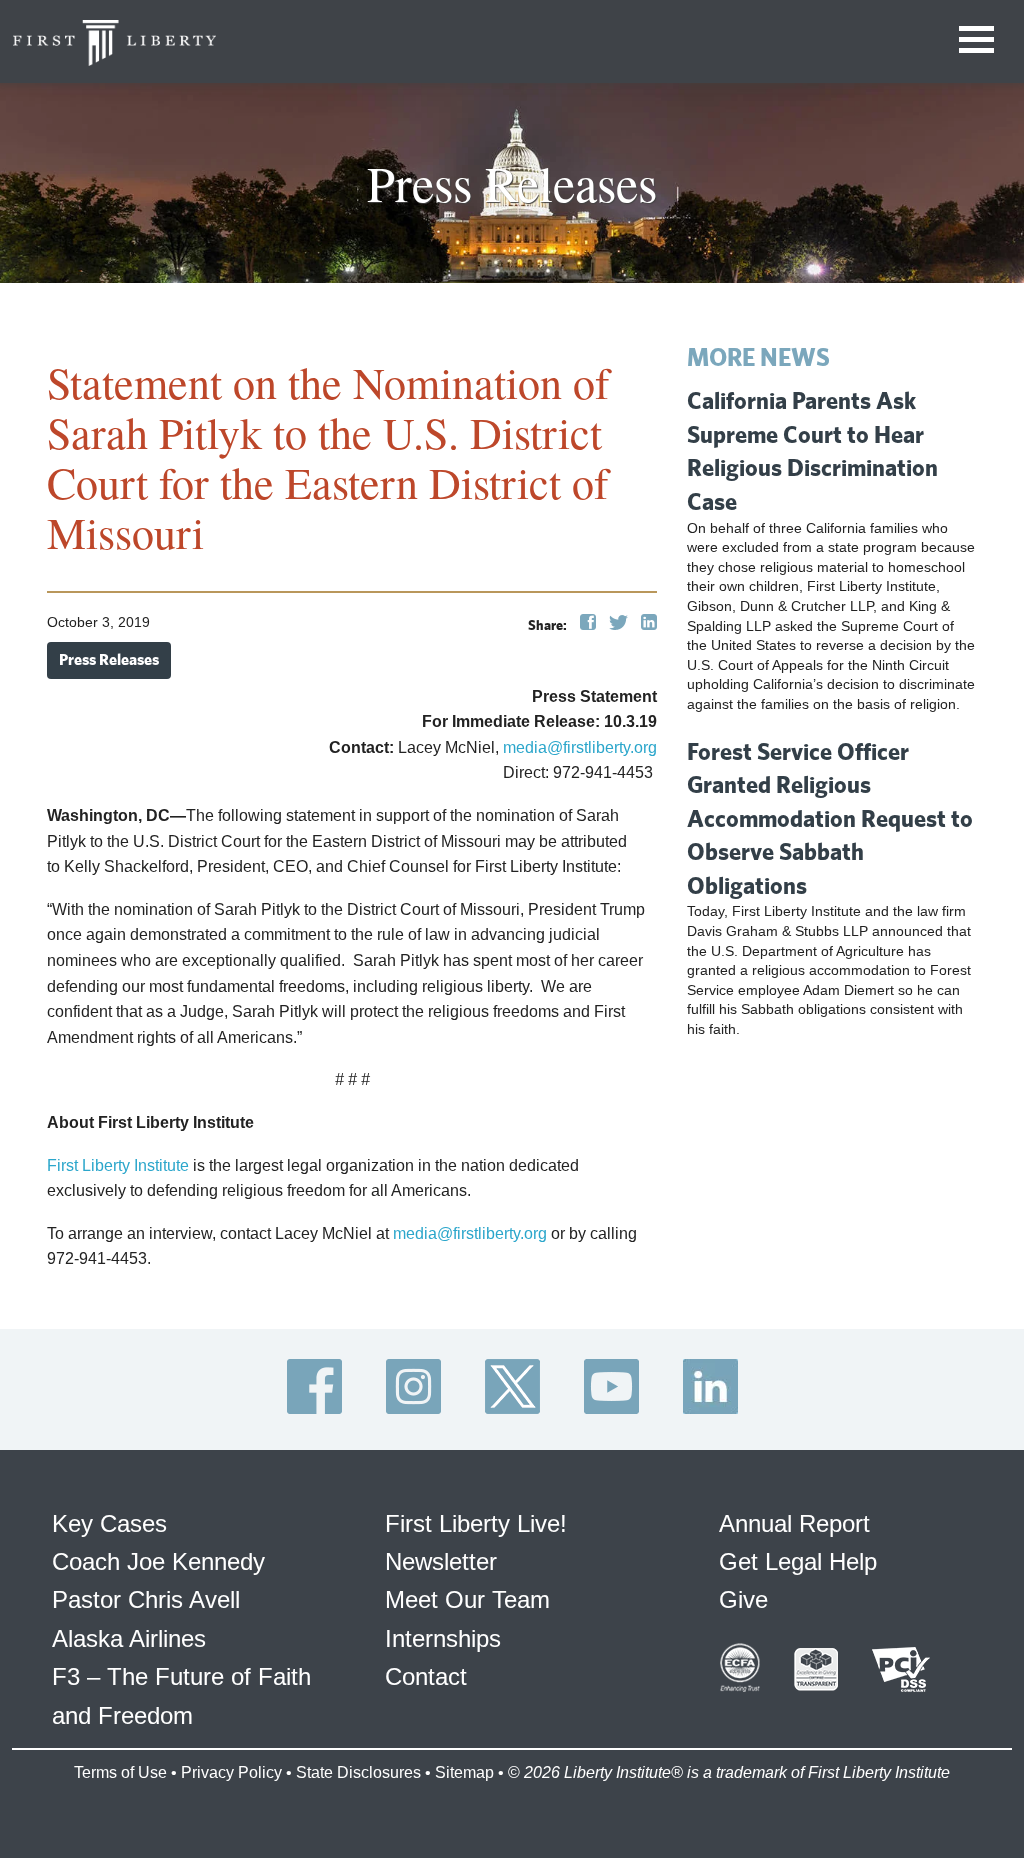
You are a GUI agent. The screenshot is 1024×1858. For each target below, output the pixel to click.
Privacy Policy (231, 1772)
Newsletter (441, 1561)
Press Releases (109, 659)
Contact (426, 1676)
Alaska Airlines (129, 1638)
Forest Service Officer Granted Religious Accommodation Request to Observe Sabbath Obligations (830, 818)
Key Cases (109, 1523)
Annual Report (794, 1523)
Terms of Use (120, 1772)
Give (743, 1599)
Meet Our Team (467, 1599)
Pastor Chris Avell (146, 1599)
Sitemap (464, 1772)
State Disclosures (358, 1772)
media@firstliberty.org (580, 747)
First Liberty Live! (476, 1523)
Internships (443, 1638)
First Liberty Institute (118, 1165)
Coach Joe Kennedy (158, 1561)
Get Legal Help (798, 1561)
